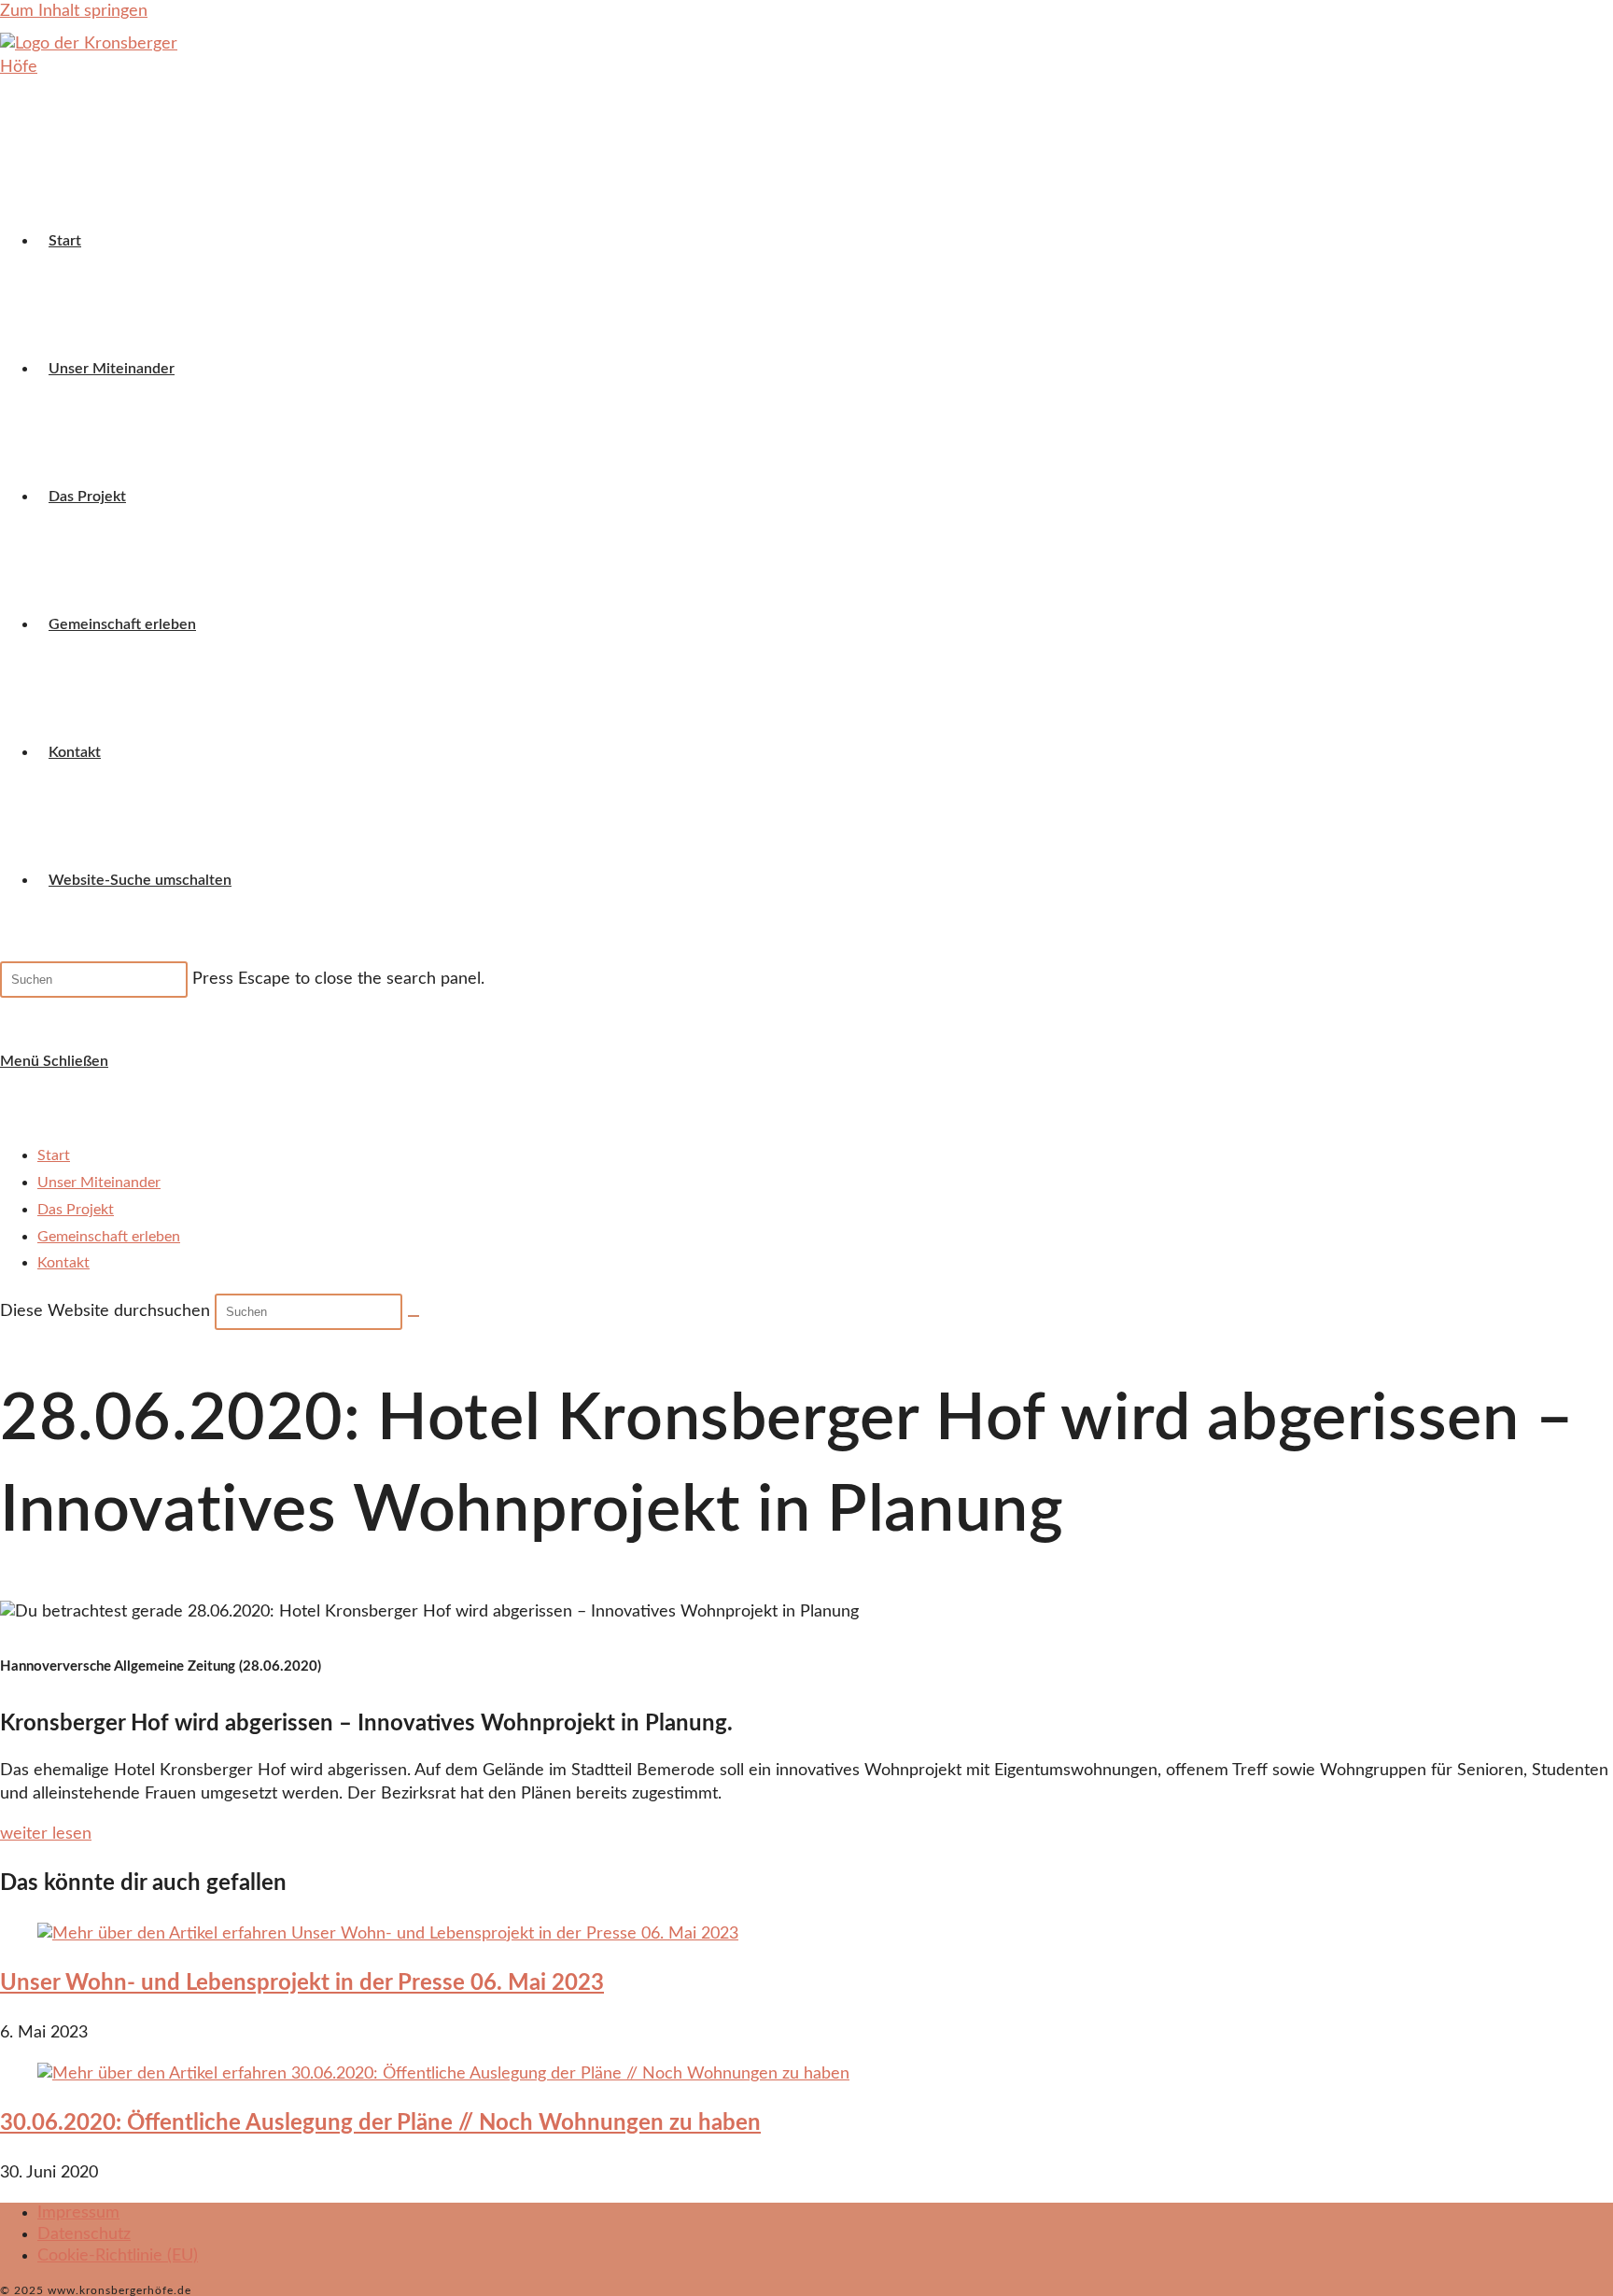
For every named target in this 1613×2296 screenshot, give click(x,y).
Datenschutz (84, 2234)
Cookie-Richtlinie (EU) (118, 2256)
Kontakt (63, 1263)
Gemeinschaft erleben (109, 1237)
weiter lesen (46, 1834)
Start (54, 1155)
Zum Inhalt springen (74, 11)
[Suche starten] (414, 1316)
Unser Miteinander (99, 1183)
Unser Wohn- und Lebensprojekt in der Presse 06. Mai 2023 (302, 1983)
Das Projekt (76, 1210)
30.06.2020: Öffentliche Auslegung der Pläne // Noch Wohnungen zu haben (380, 2123)
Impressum (78, 2213)
